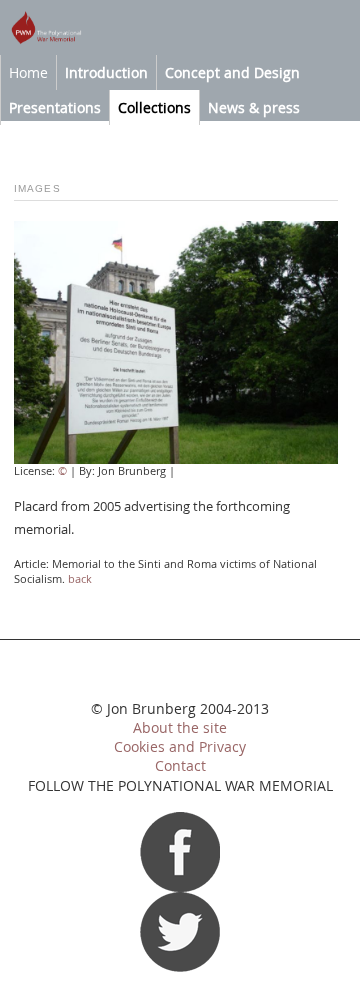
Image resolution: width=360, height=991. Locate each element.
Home (28, 72)
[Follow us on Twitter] (180, 967)
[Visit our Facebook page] (180, 887)
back (80, 579)
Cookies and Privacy (180, 747)
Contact (180, 766)
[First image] (176, 459)
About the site (180, 728)
